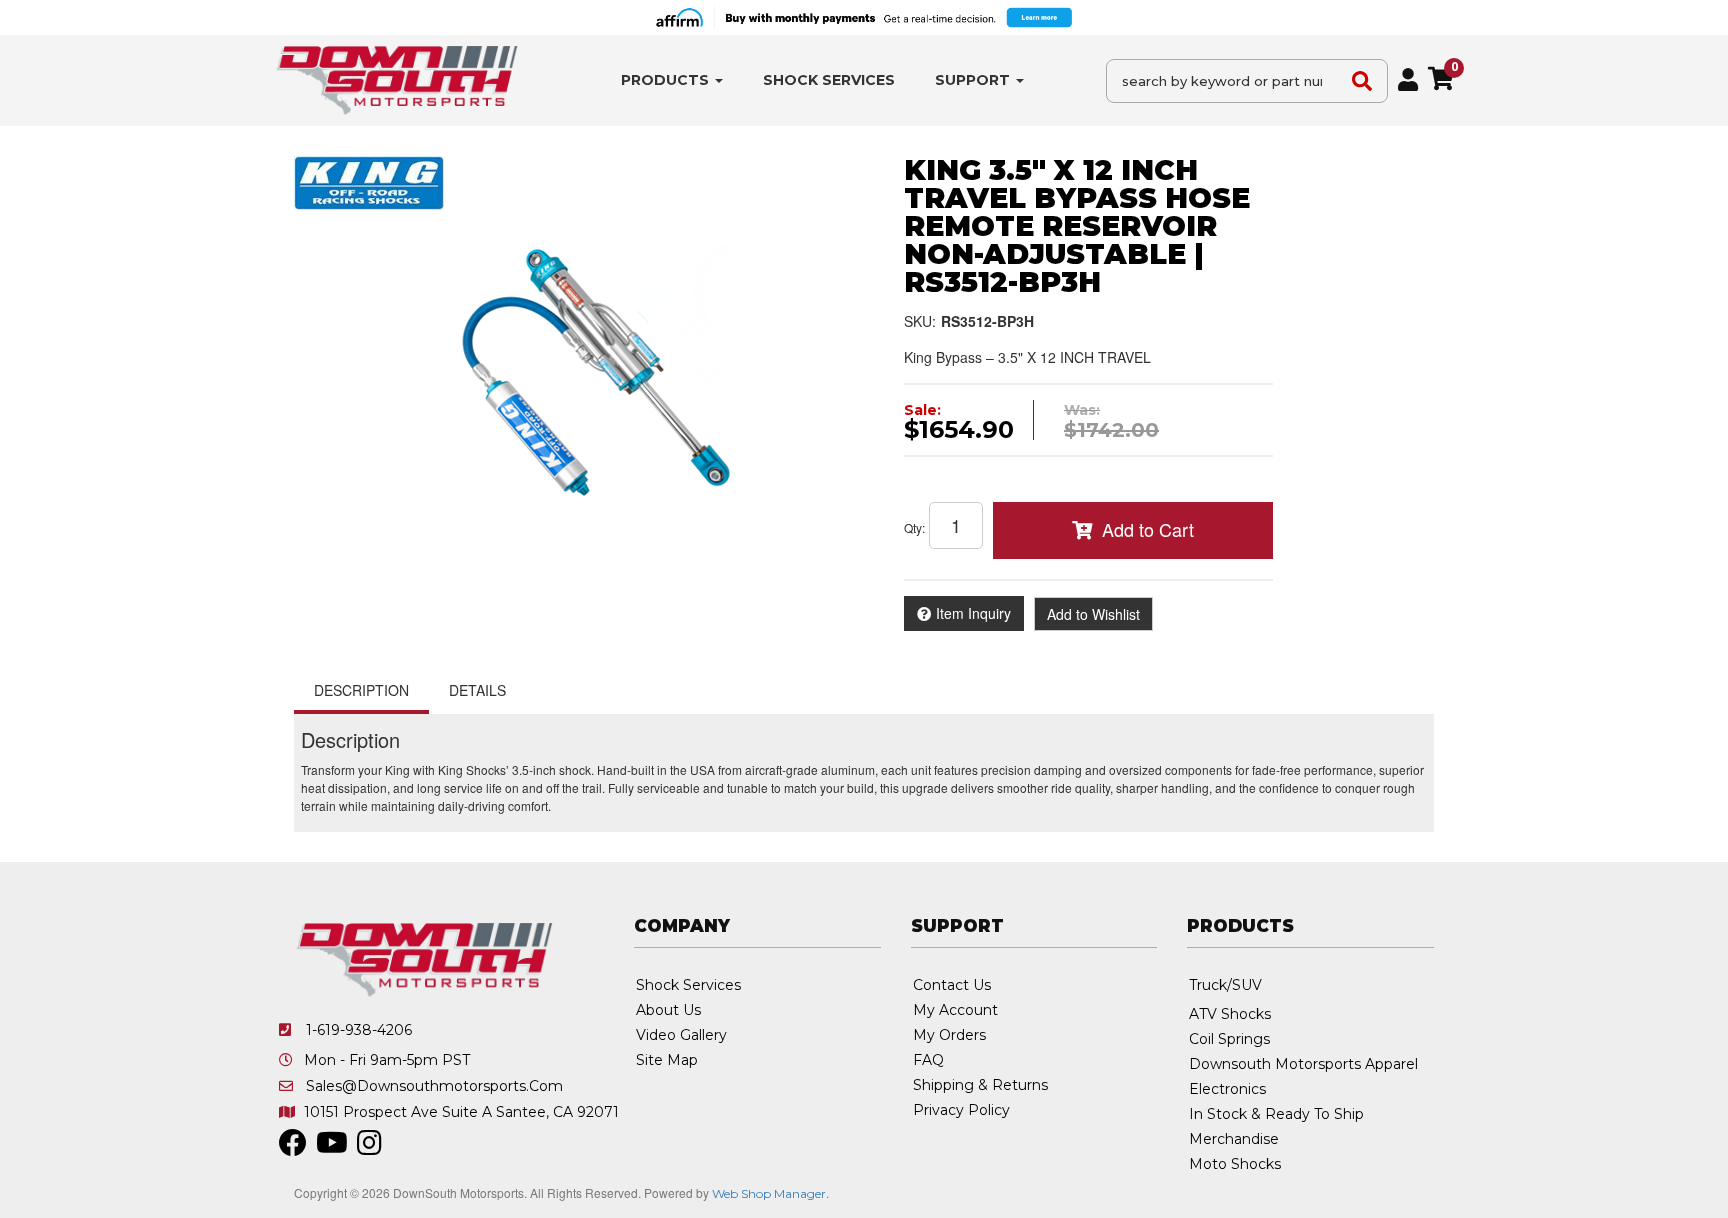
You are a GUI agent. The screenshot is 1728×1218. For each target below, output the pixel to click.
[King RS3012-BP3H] (584, 375)
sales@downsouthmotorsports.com (434, 1086)
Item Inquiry (973, 613)
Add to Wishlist (1093, 614)
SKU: (920, 321)
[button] (672, 80)
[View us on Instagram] (369, 1148)
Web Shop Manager (769, 1193)
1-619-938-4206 (359, 1030)
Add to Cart (1148, 529)
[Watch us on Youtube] (332, 1148)
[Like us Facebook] (293, 1148)
